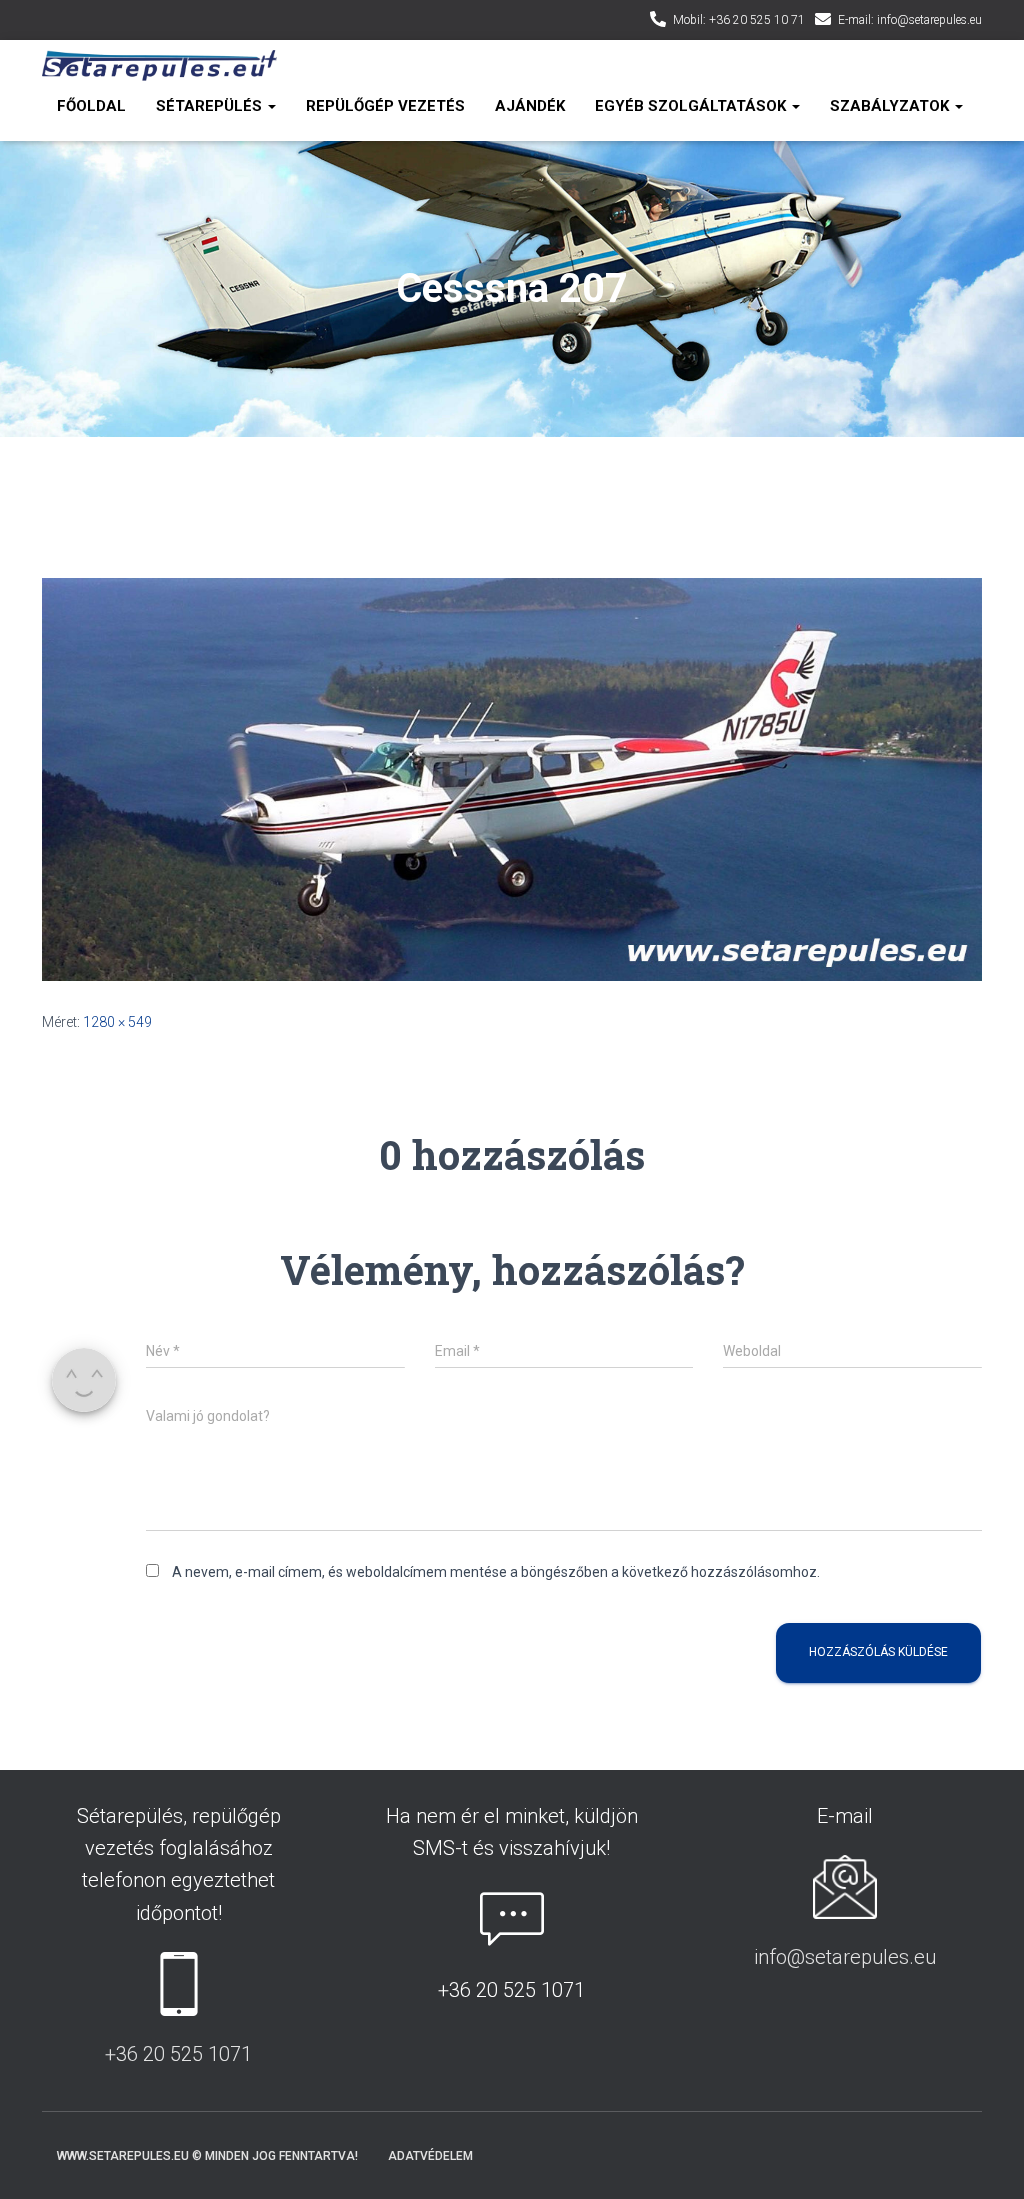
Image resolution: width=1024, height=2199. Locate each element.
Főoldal (91, 106)
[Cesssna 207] (512, 778)
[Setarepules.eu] (159, 65)
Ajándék (530, 106)
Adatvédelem (430, 2156)
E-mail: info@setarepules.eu (910, 20)
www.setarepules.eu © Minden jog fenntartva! (207, 2156)
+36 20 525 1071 (178, 2054)
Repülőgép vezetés (385, 106)
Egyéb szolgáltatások (692, 106)
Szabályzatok (891, 106)
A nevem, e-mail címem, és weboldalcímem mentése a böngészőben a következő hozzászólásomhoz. (496, 1572)
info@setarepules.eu (845, 1957)
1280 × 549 (117, 1022)
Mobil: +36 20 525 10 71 (739, 20)
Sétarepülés (211, 106)
